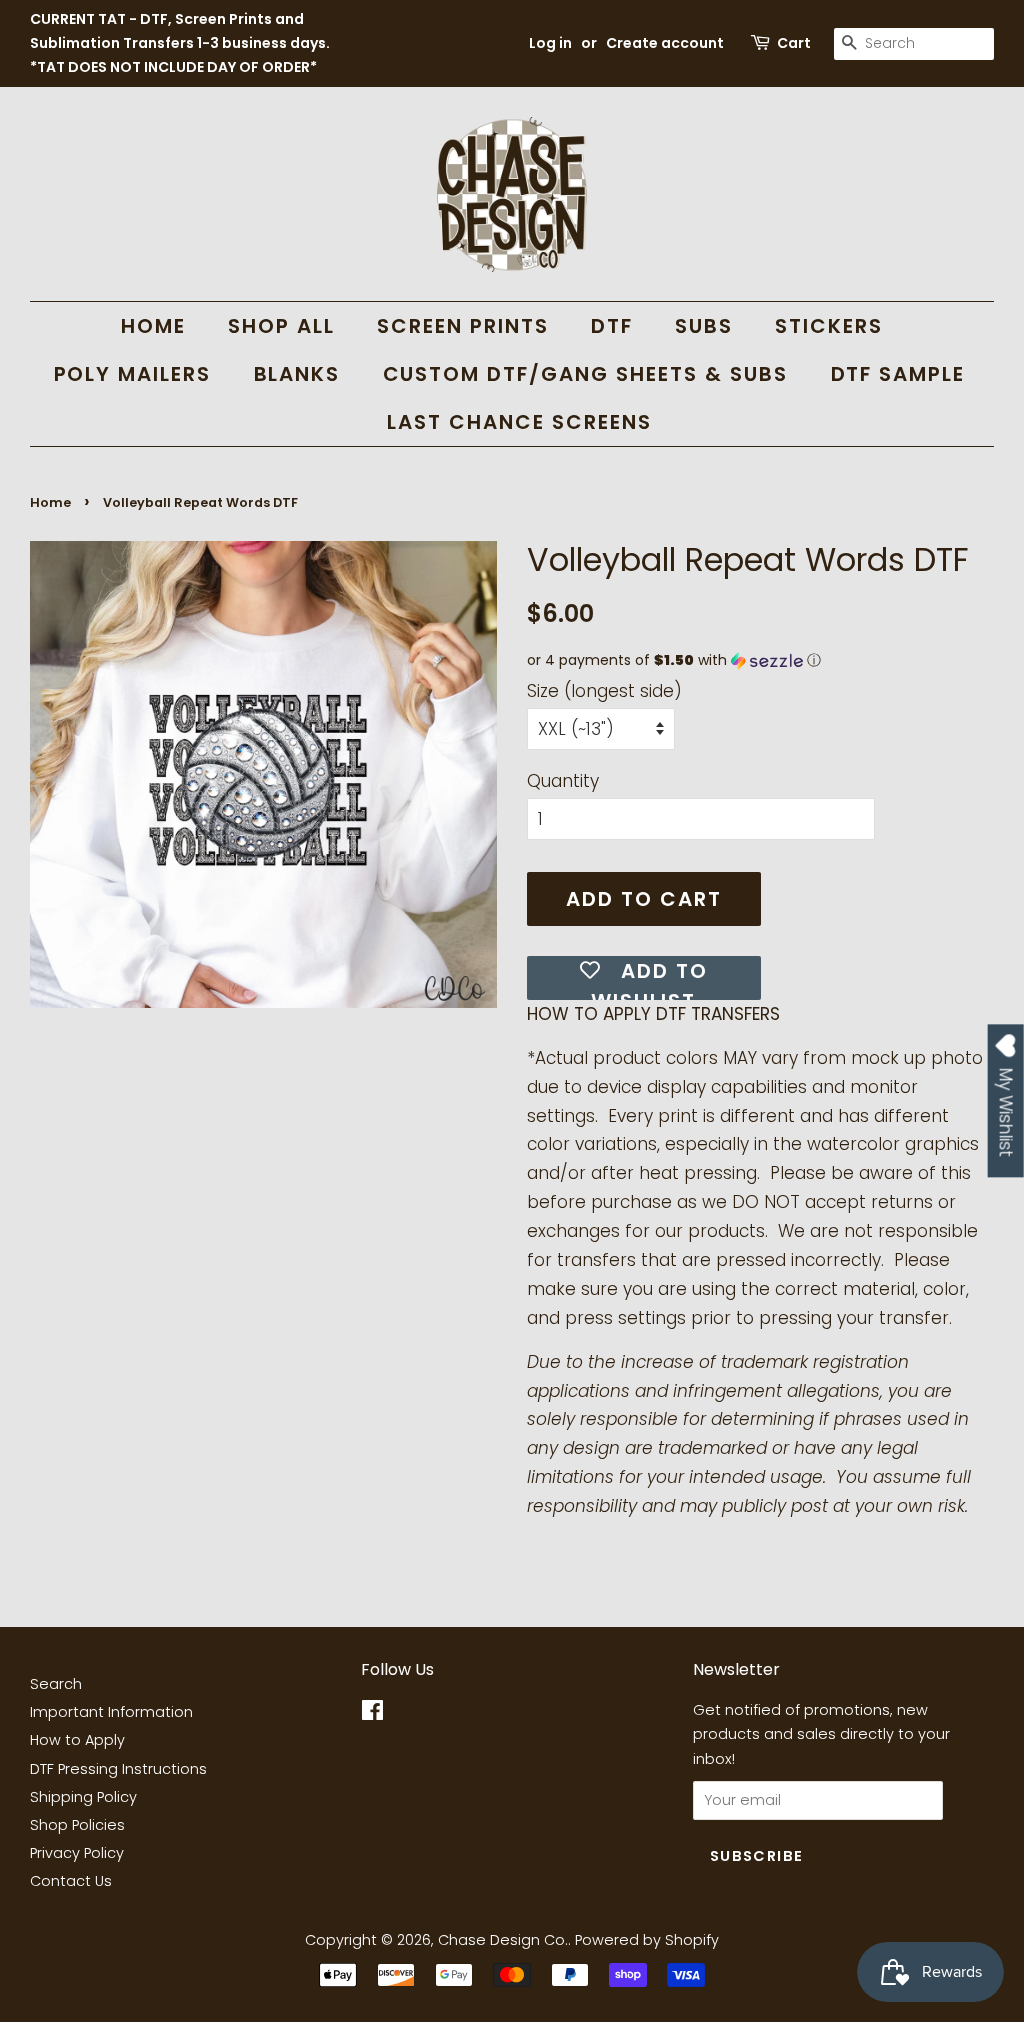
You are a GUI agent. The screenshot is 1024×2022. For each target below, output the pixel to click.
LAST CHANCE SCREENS (519, 422)
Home (50, 502)
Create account (665, 43)
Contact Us (71, 1881)
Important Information (111, 1712)
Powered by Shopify (647, 1940)
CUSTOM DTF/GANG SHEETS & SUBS (586, 374)
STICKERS (829, 326)
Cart (794, 43)
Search (56, 1684)
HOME (153, 326)
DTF (612, 326)
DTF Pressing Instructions (118, 1769)
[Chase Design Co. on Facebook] (372, 1714)
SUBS (704, 326)
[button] (760, 660)
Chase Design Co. (503, 1940)
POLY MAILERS (133, 374)
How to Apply (77, 1740)
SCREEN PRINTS (463, 326)
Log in (550, 43)
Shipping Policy (83, 1797)
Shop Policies (77, 1825)
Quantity (563, 781)
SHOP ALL (281, 326)
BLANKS (297, 374)
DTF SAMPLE (898, 374)
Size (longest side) (604, 691)
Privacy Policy (77, 1853)
